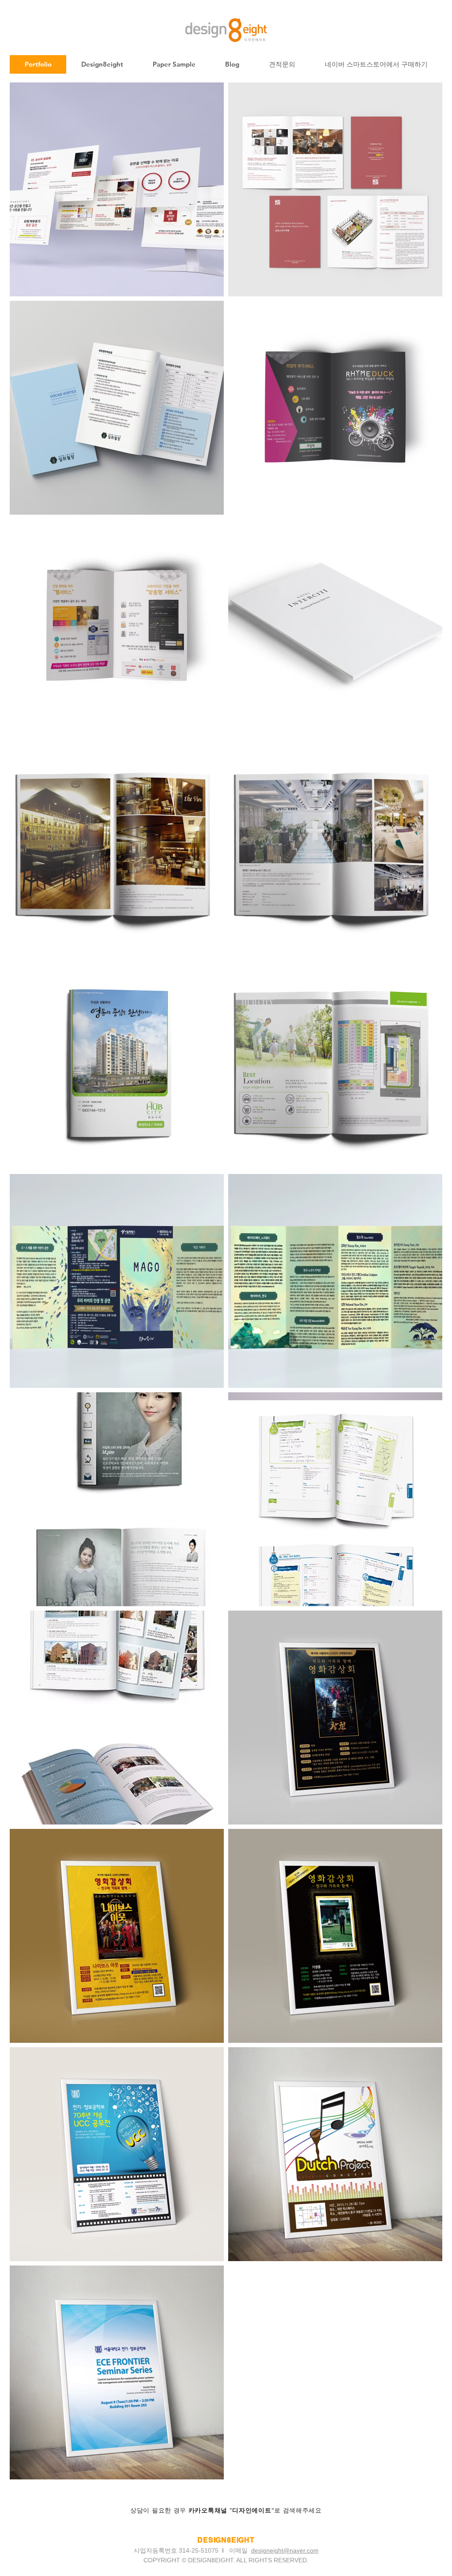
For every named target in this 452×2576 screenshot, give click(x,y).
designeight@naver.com (285, 2550)
